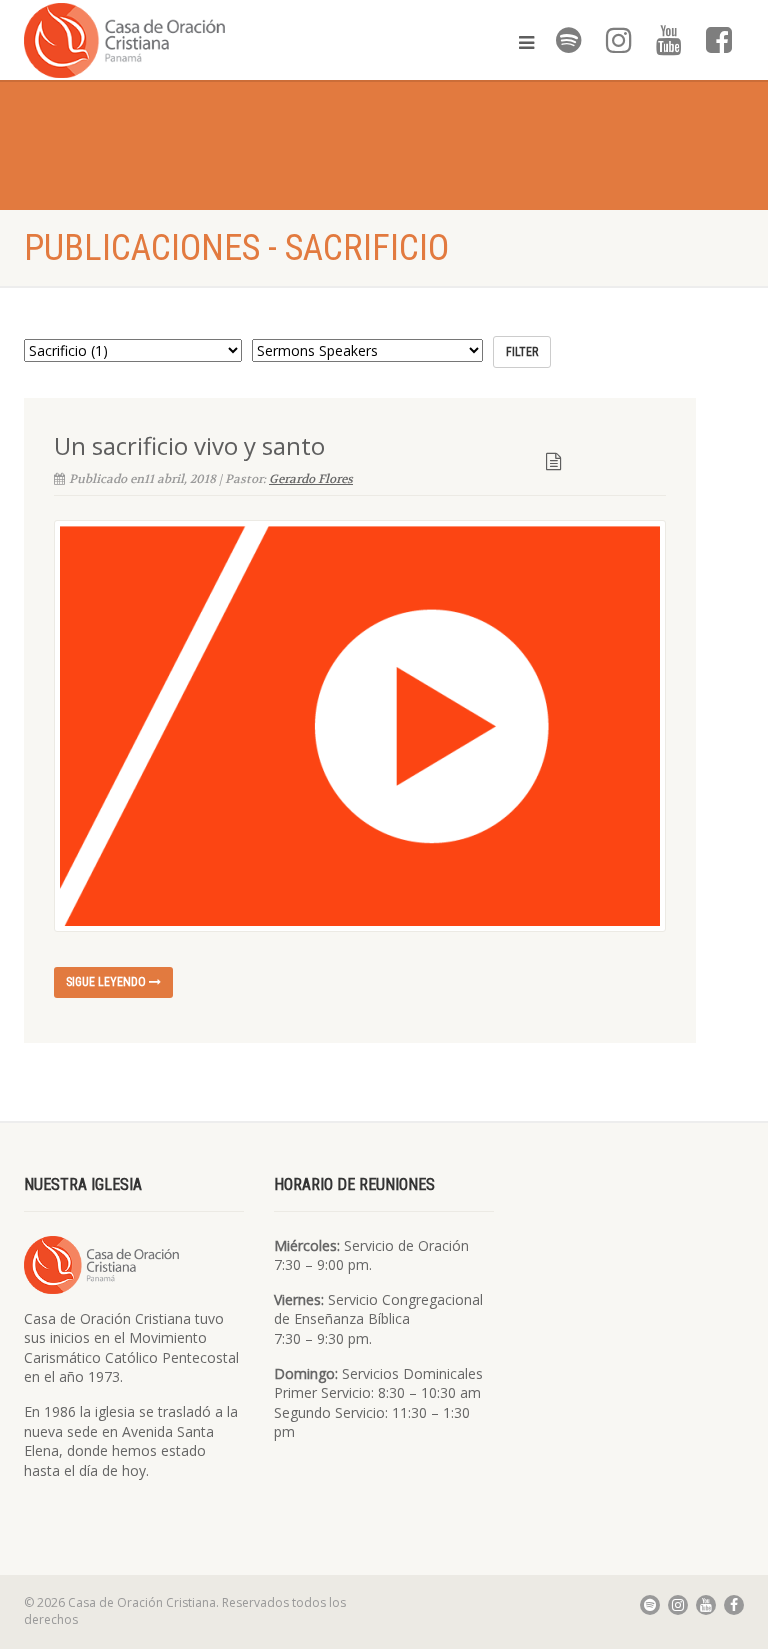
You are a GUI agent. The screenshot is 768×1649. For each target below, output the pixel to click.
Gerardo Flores (311, 479)
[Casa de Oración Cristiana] (196, 39)
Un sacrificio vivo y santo (189, 445)
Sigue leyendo (107, 982)
